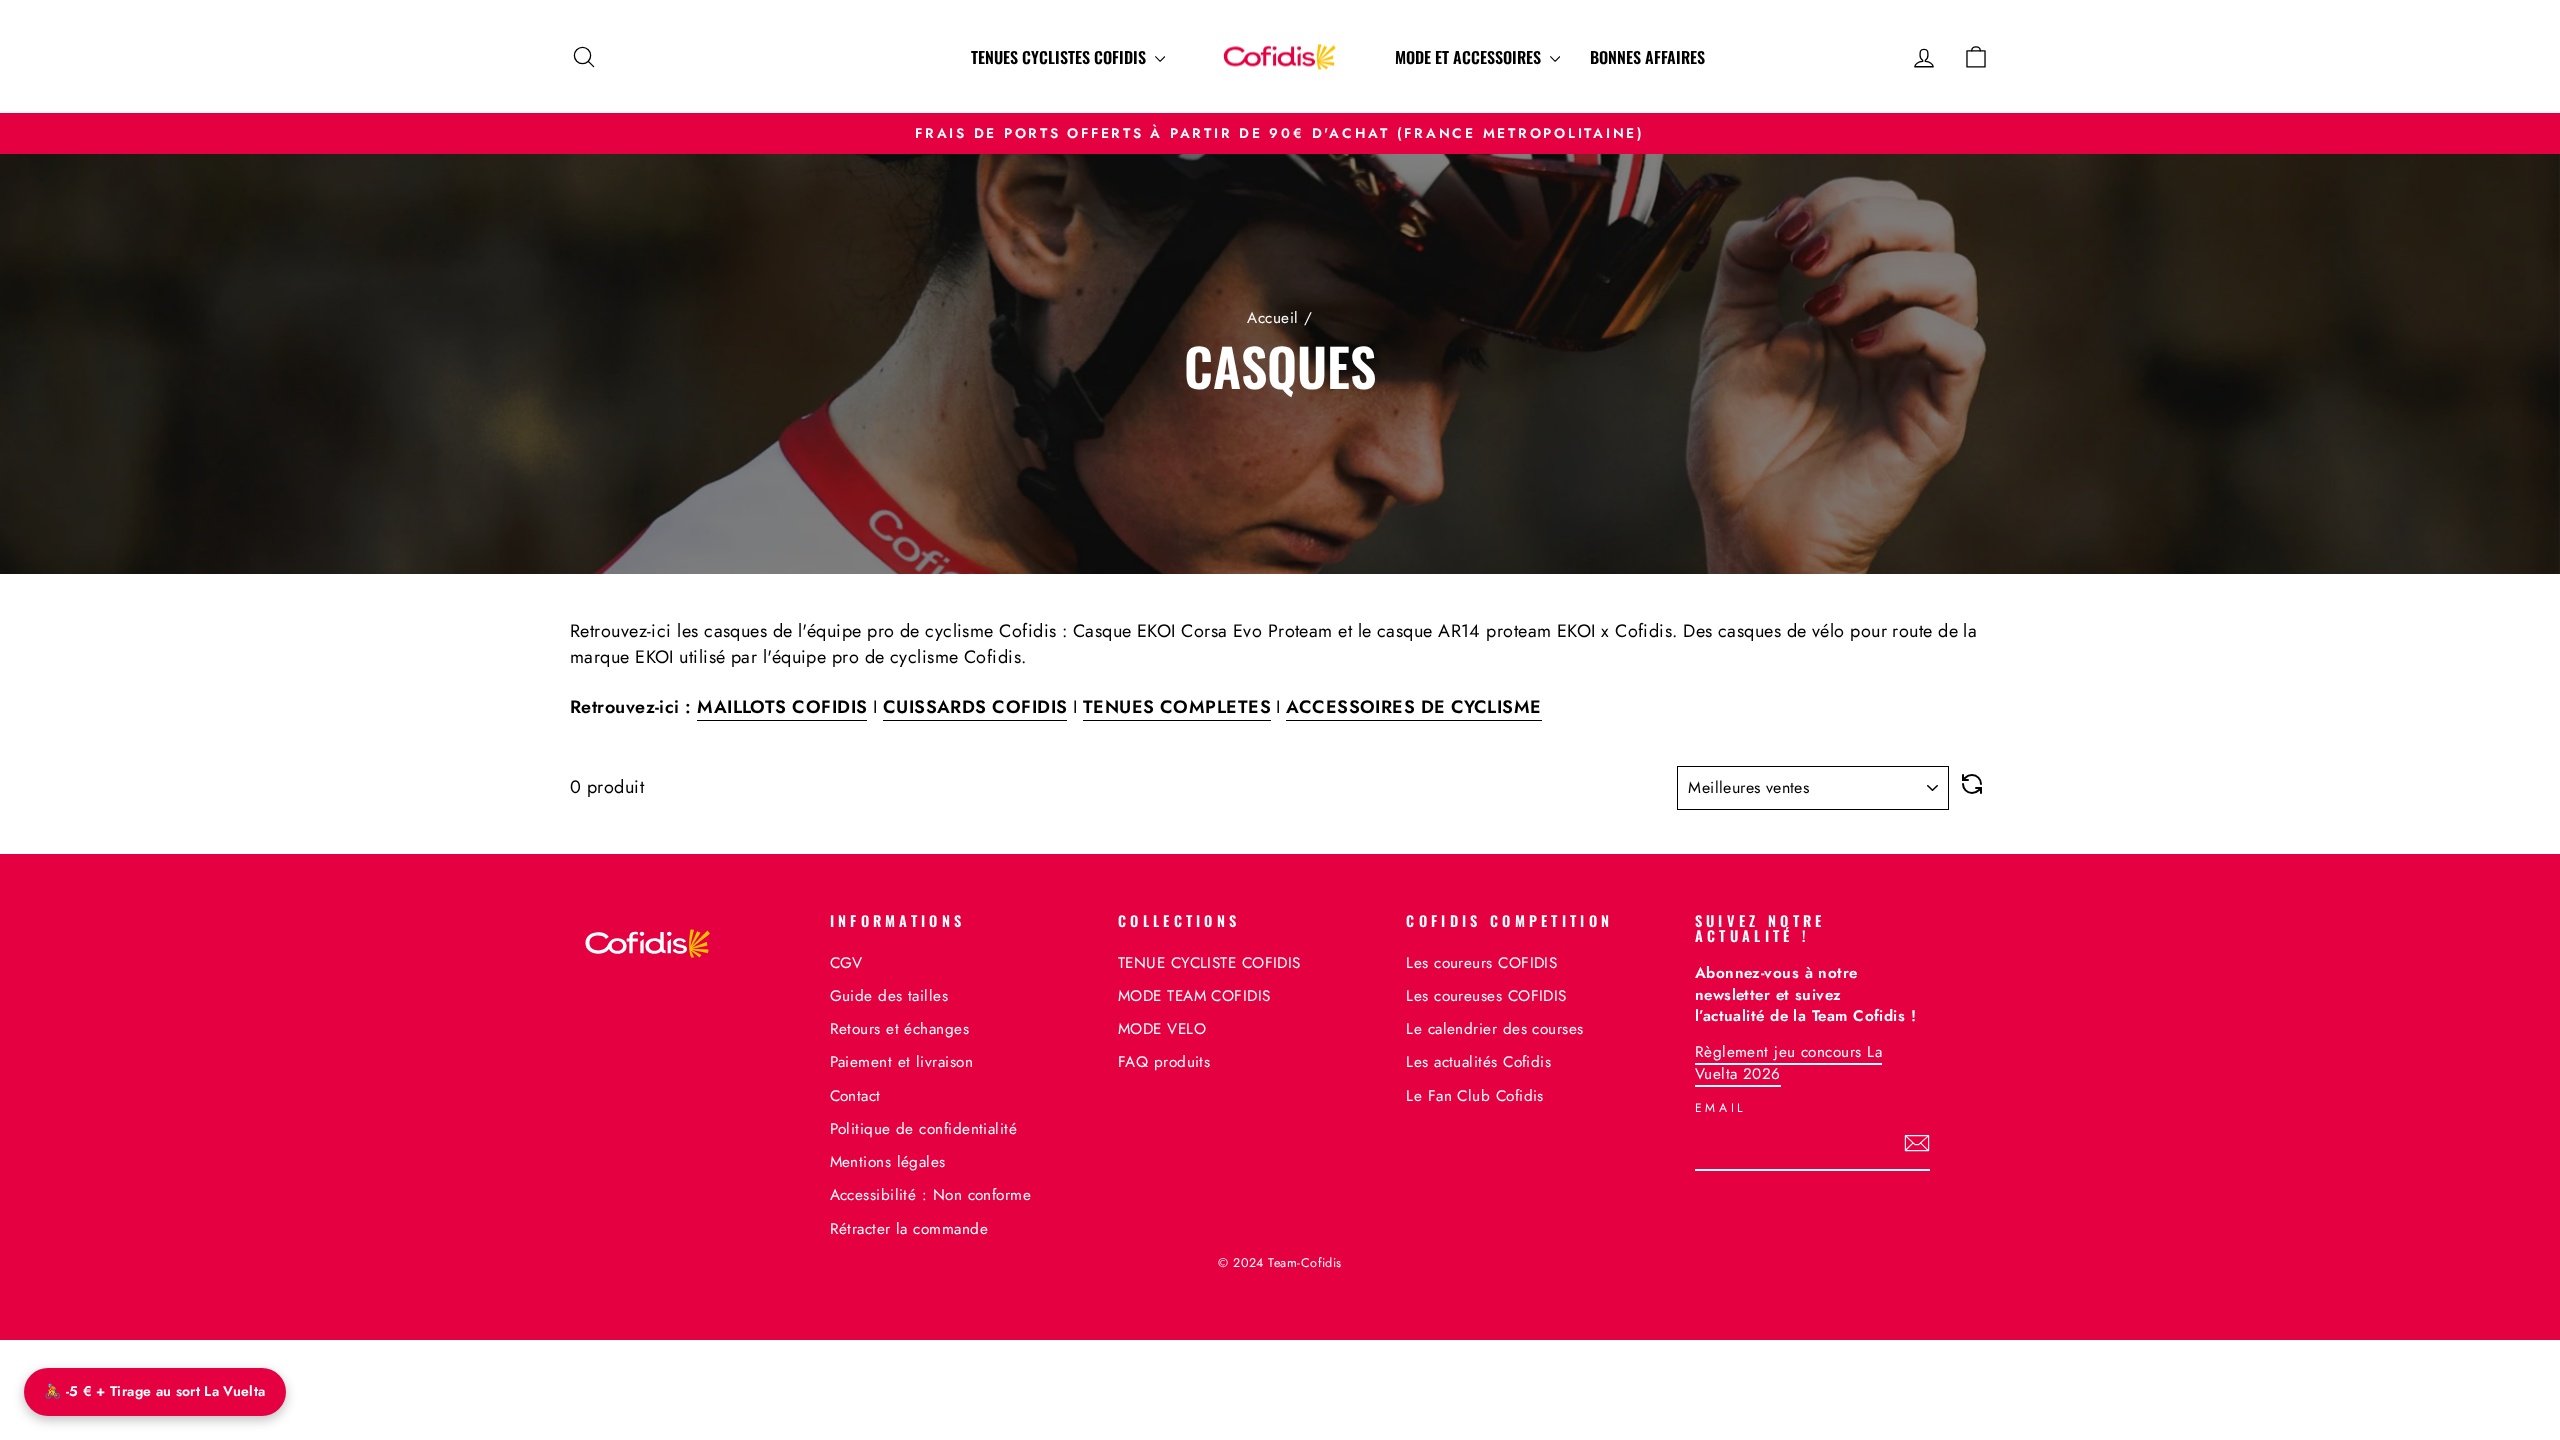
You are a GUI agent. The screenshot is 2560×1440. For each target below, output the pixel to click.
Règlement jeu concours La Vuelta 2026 (1788, 1062)
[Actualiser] (1972, 788)
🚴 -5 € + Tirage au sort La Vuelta (155, 1391)
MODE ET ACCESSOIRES (1470, 57)
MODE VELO (1162, 1029)
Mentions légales (888, 1162)
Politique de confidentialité (924, 1129)
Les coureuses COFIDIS (1486, 996)
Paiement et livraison (901, 1062)
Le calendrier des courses (1494, 1029)
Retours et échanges (900, 1029)
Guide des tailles (889, 996)
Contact (855, 1096)
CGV (846, 963)
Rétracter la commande (909, 1229)
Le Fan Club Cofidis (1475, 1096)
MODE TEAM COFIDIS (1194, 996)
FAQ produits (1164, 1062)
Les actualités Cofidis (1478, 1062)
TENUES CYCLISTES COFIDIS (1060, 57)
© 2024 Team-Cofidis (1280, 1263)
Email (1721, 1108)
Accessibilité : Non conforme (931, 1195)
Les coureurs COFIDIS (1481, 963)
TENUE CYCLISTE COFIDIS (1209, 963)
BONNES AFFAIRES (1647, 57)
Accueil (1272, 318)
